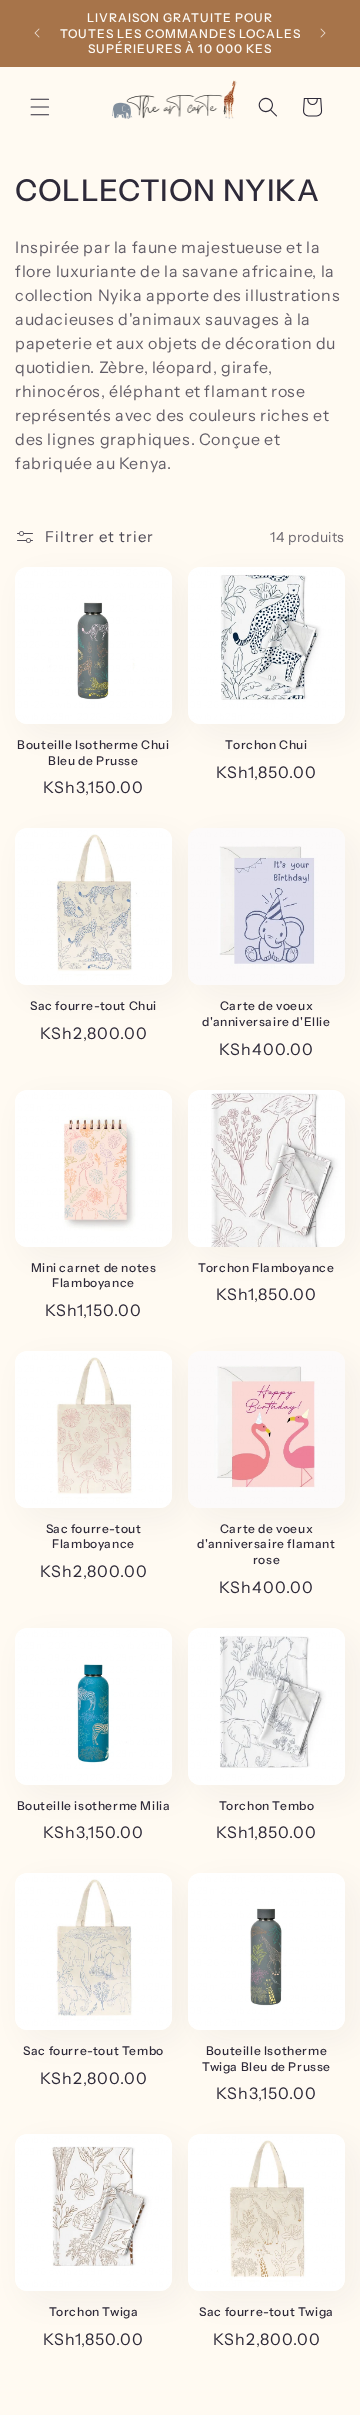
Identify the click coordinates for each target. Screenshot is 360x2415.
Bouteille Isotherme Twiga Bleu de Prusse (266, 2058)
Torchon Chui (266, 744)
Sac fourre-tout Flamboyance (94, 1536)
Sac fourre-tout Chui (93, 1005)
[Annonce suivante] (323, 33)
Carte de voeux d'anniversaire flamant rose (266, 1544)
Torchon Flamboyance (266, 1267)
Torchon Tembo (267, 1805)
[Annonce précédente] (37, 33)
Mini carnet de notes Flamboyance (94, 1275)
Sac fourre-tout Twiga (266, 2311)
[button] (40, 107)
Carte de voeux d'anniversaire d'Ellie (266, 1013)
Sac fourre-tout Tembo (93, 2050)
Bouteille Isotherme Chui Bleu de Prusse (93, 752)
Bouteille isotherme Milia (94, 1805)
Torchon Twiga (94, 2311)
